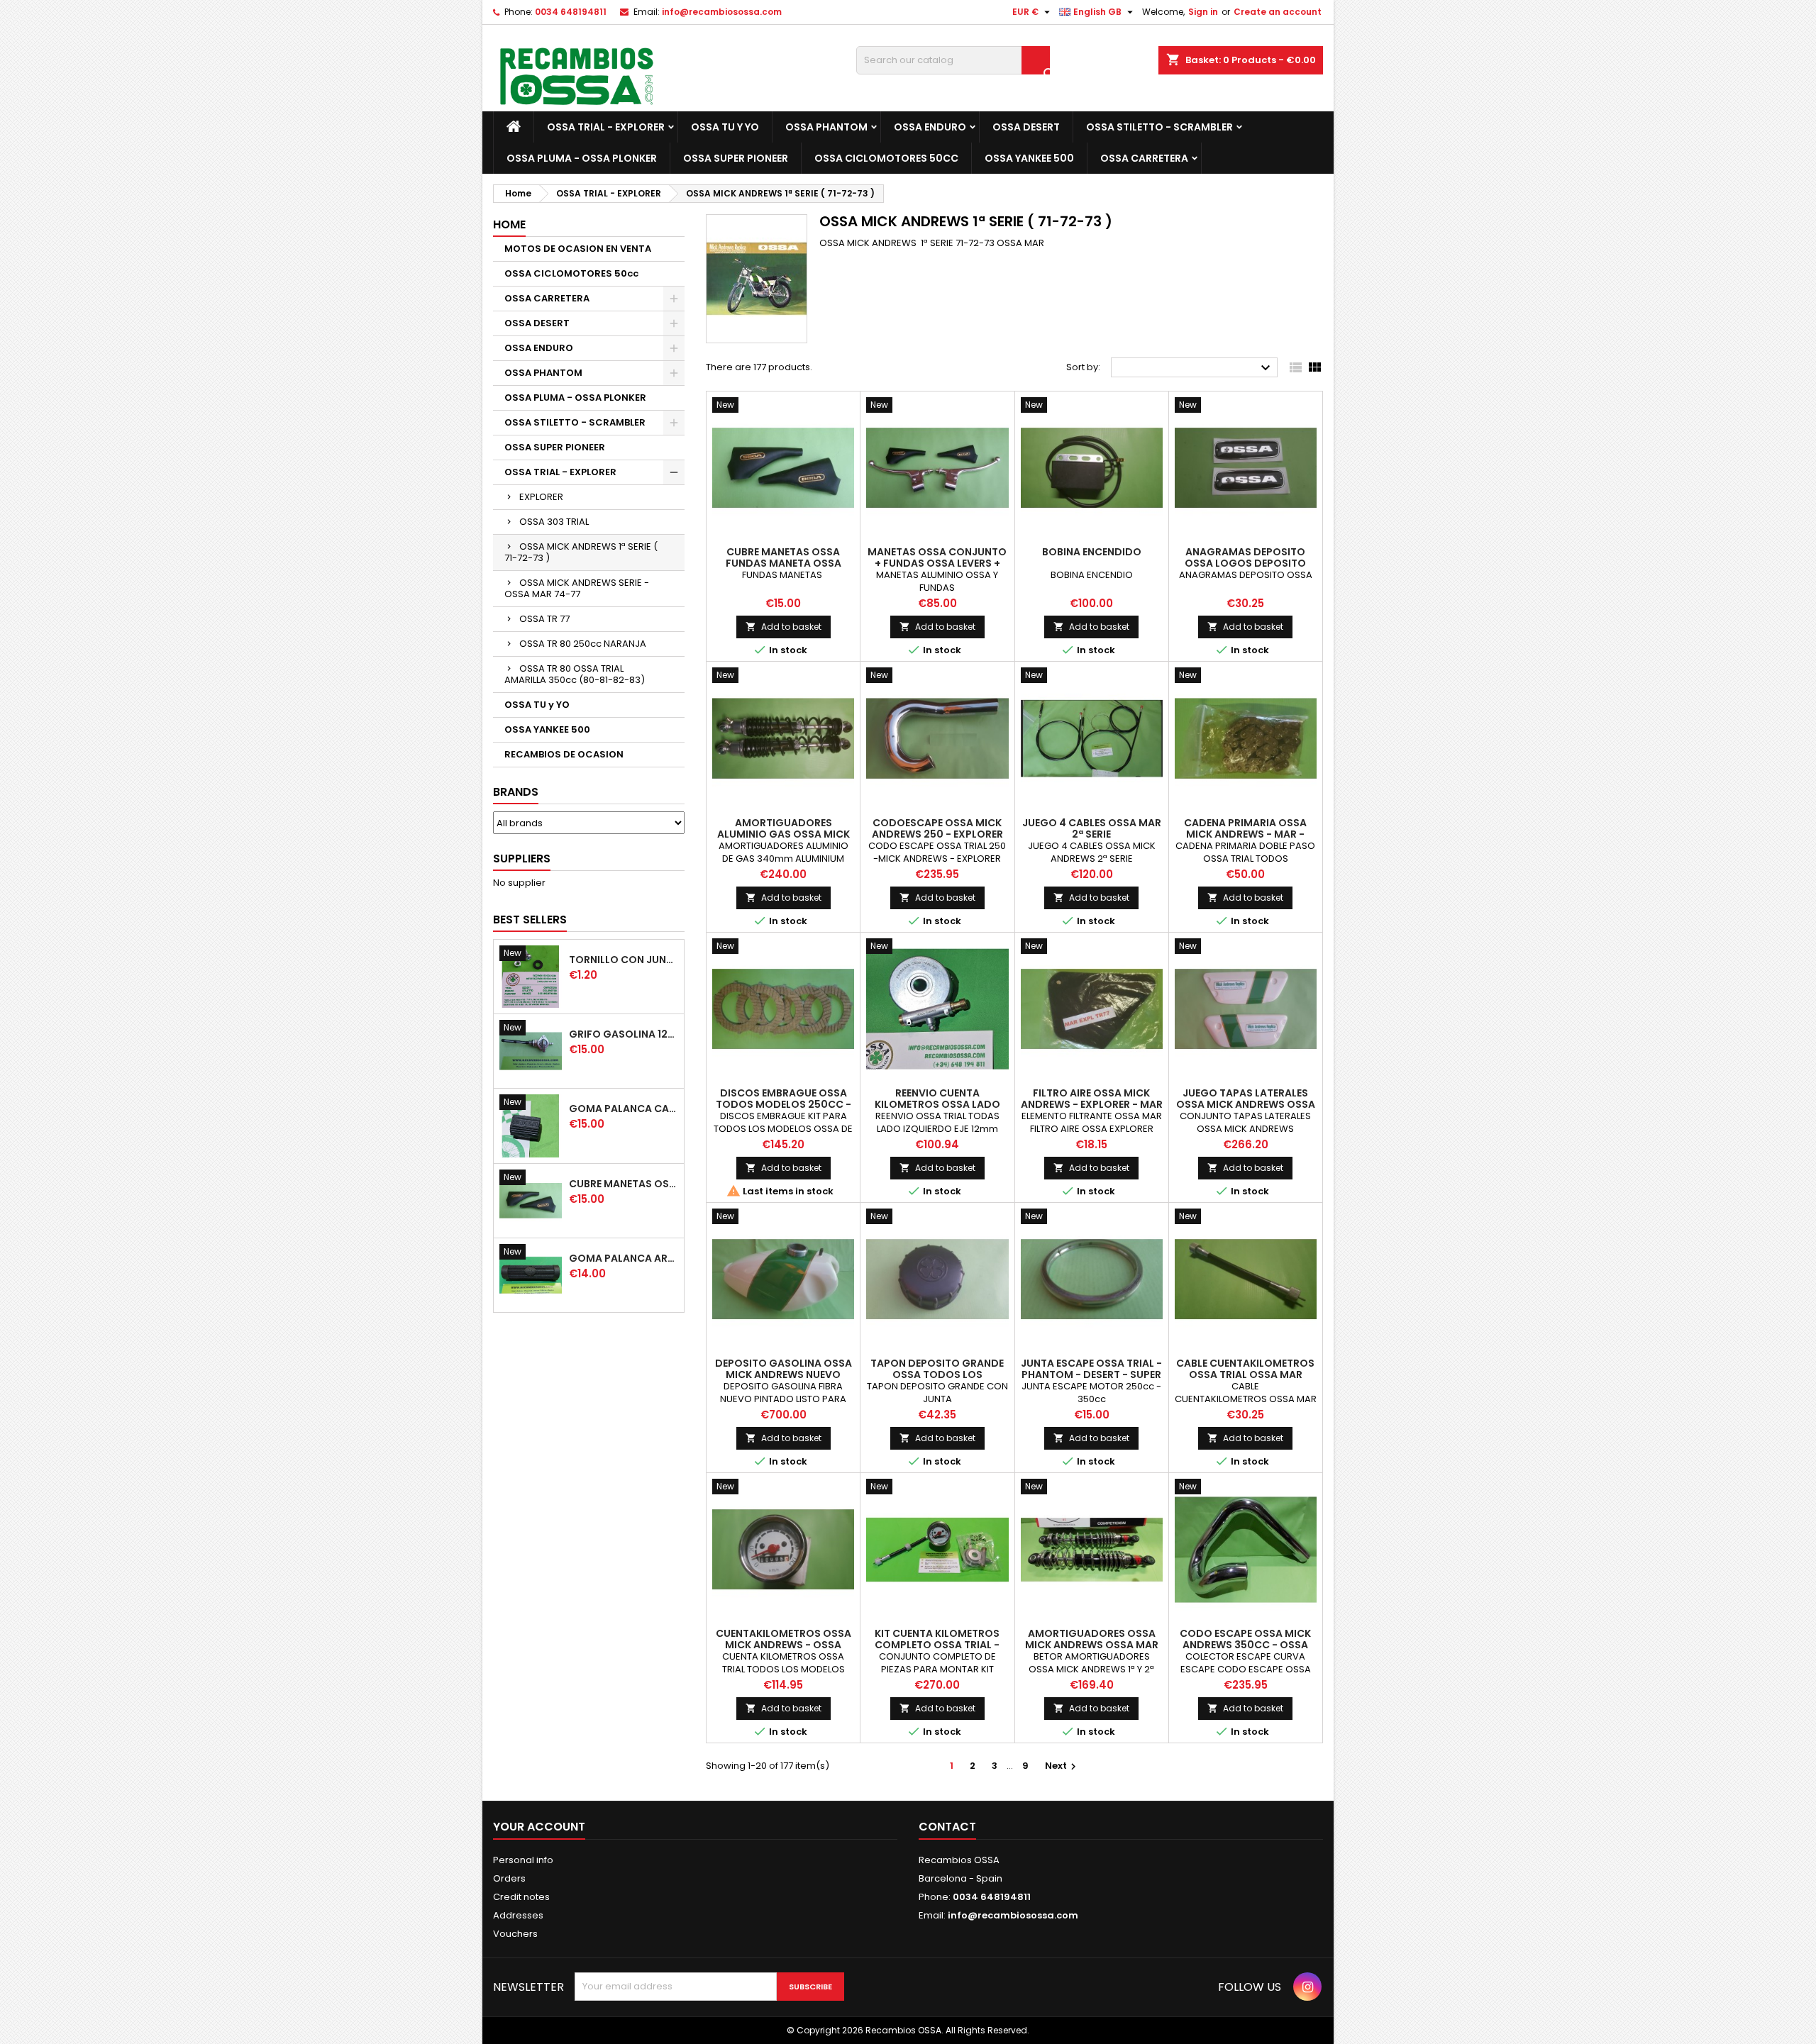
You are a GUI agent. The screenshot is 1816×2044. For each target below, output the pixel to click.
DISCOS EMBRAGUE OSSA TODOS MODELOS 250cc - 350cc (784, 1104)
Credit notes (521, 1897)
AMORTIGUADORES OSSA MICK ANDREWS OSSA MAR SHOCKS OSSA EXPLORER (1092, 1645)
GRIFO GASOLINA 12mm (624, 1034)
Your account (539, 1827)
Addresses (518, 1915)
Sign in (1203, 12)
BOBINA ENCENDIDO (1092, 552)
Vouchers (515, 1934)
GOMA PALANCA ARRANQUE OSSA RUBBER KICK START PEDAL (624, 1258)
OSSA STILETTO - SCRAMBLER (1159, 127)
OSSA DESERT (1026, 127)
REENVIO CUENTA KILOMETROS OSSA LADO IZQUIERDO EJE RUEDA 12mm (937, 1104)
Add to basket (784, 627)
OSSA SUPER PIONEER (736, 158)
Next (1062, 1766)
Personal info (523, 1860)
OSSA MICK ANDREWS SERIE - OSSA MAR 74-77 (577, 588)
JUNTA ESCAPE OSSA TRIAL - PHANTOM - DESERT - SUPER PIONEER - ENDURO (1091, 1374)
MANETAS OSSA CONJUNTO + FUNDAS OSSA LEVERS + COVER (937, 563)
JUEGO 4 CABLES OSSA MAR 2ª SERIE (1092, 828)
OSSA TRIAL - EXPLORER (606, 127)
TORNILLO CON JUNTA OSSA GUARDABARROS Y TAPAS (624, 960)
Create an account (1278, 12)
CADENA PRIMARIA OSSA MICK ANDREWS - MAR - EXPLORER (1245, 834)
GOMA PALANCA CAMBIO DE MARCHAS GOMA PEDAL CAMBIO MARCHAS (624, 1109)
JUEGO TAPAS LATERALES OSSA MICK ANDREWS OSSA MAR (1246, 1104)
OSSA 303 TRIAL (554, 522)
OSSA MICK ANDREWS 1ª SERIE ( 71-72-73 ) (581, 552)
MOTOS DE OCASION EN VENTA (578, 249)
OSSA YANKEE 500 (1029, 158)
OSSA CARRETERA (1144, 158)
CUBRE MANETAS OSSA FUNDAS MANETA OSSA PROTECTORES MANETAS (624, 1184)
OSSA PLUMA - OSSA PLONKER (582, 158)
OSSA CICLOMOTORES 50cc (886, 158)
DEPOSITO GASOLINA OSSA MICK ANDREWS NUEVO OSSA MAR (784, 1374)
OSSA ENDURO (930, 127)
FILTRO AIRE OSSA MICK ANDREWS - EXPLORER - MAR (1092, 1099)
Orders (509, 1878)
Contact (947, 1827)
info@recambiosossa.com (722, 12)
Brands (516, 792)
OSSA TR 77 (544, 619)
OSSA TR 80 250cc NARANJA (583, 644)
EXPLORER (541, 497)
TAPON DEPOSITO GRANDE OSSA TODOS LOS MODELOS (937, 1374)
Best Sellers (530, 920)
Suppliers (522, 859)
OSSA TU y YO (725, 127)
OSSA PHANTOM (826, 127)
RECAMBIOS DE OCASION (564, 754)
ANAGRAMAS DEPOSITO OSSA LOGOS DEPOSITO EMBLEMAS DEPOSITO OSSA (1246, 563)
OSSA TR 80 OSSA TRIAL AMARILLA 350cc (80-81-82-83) (575, 674)
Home (509, 224)
